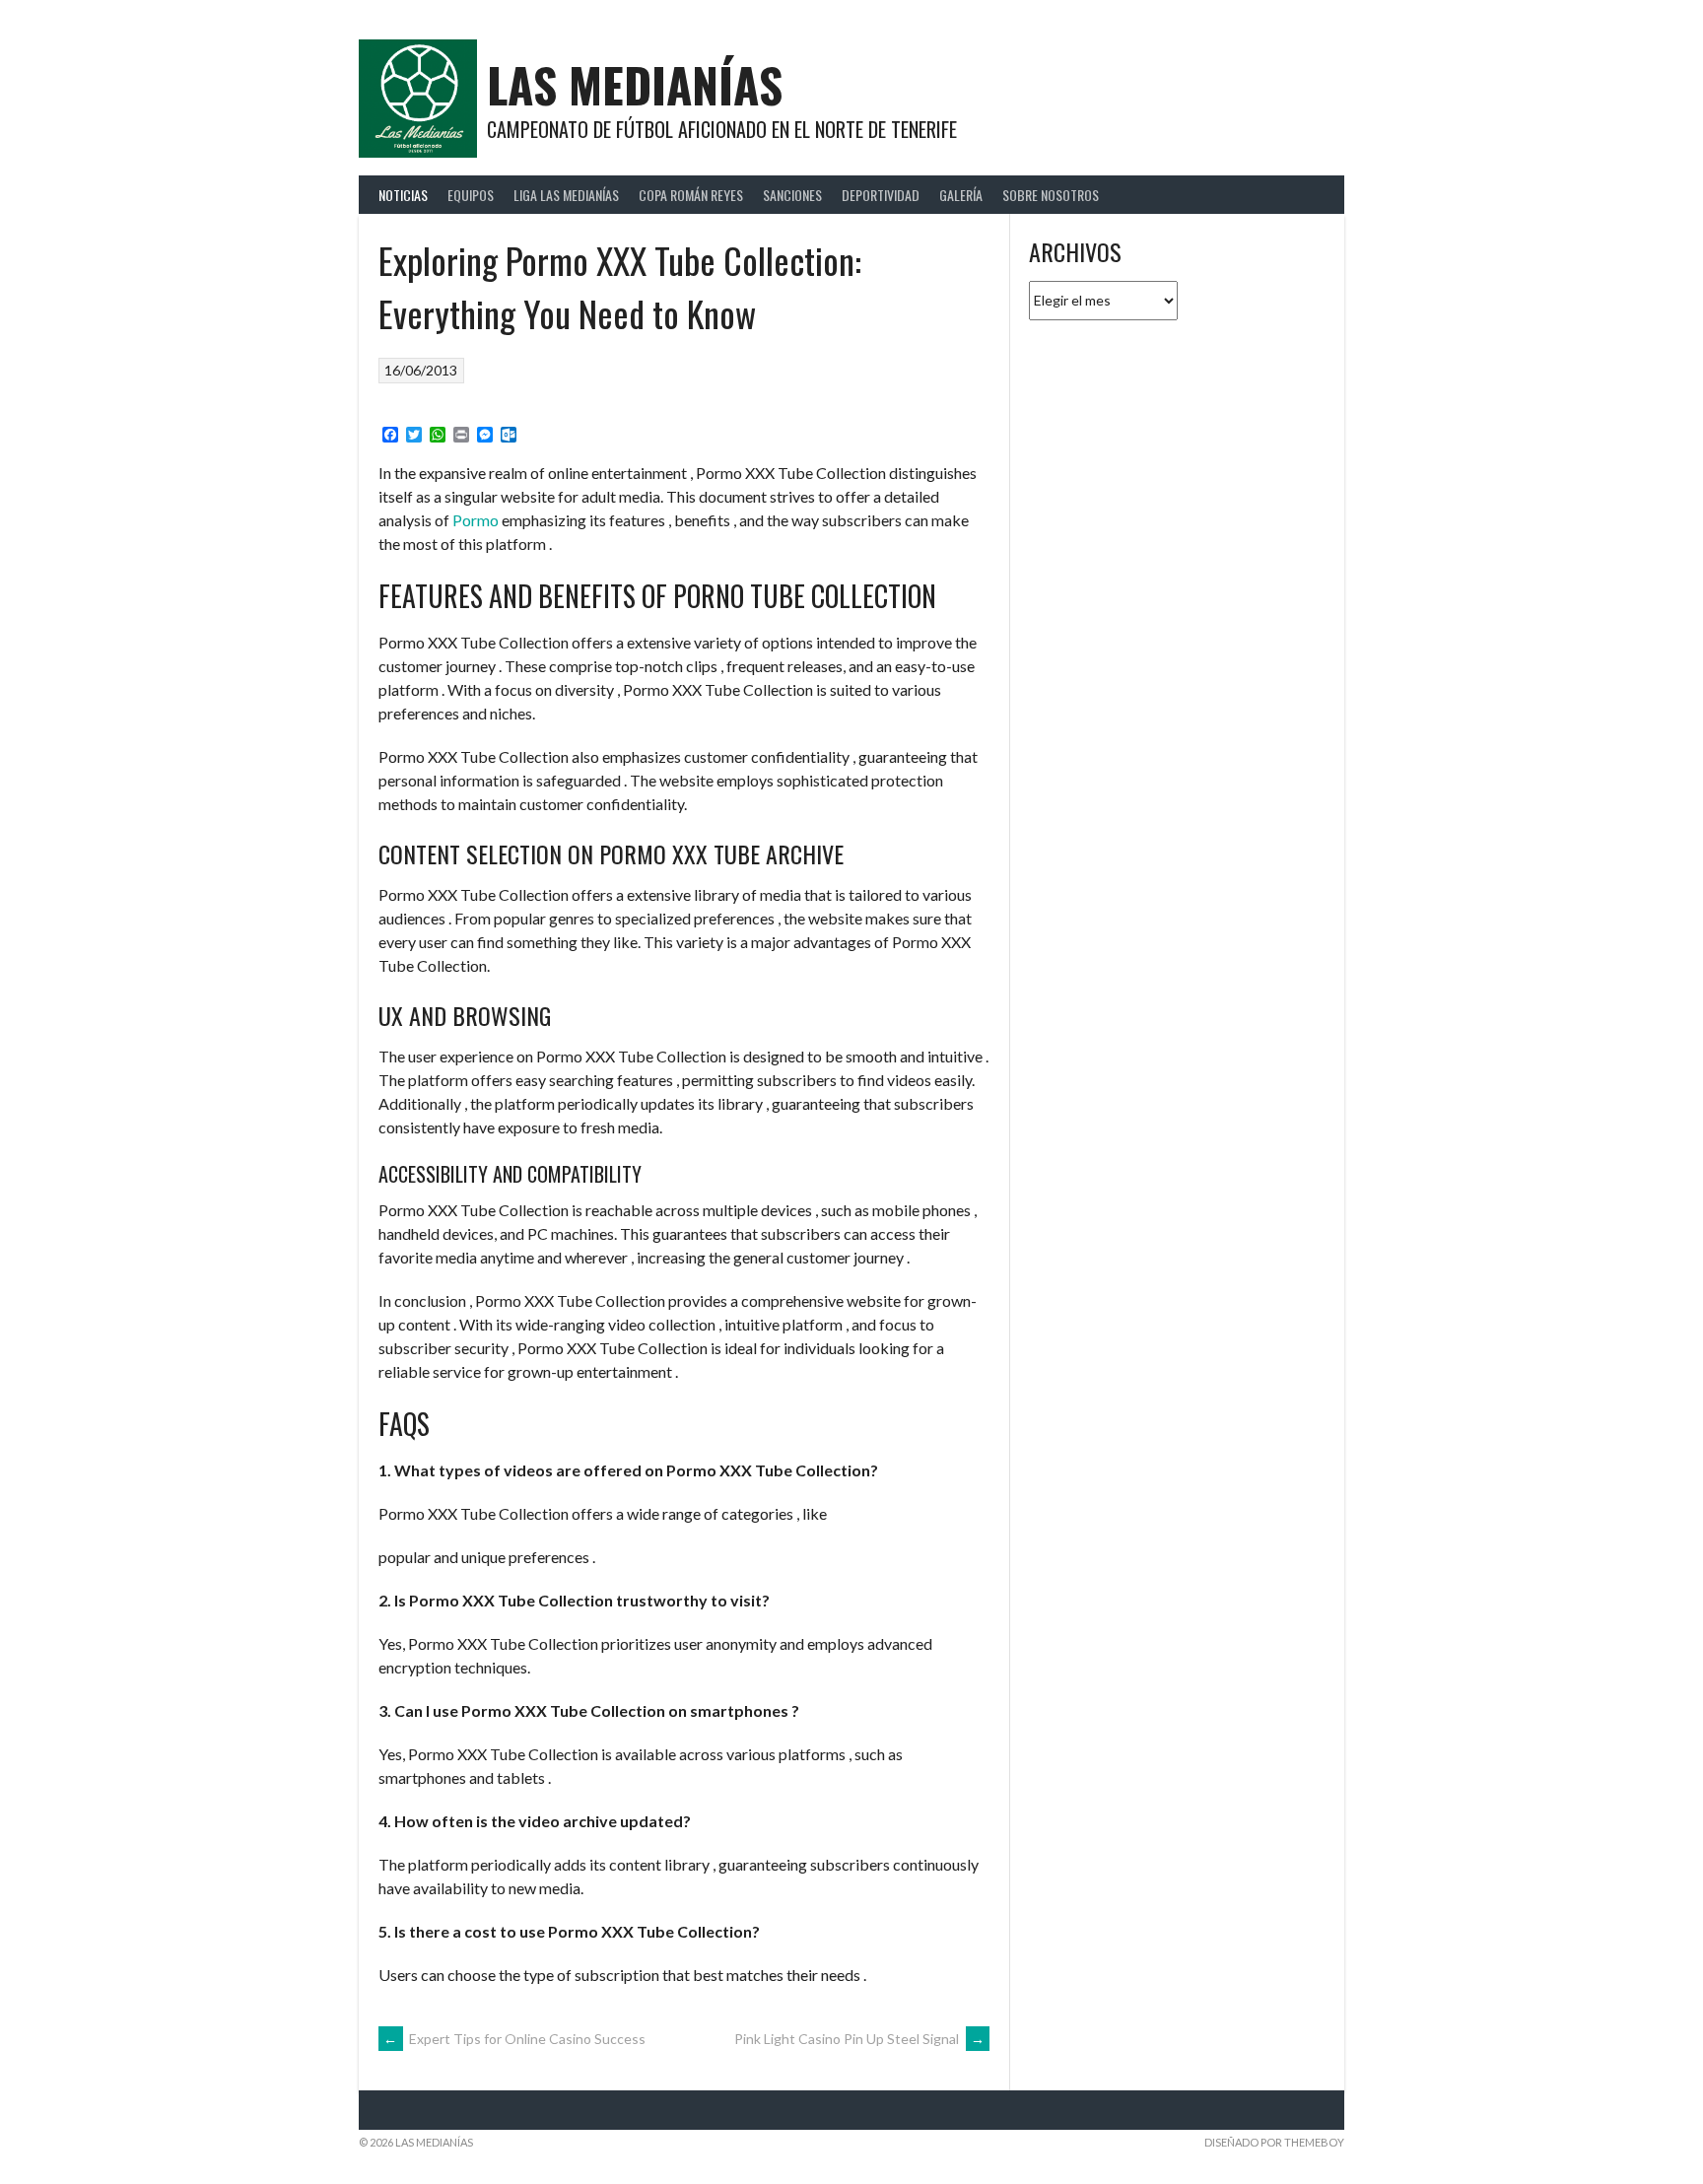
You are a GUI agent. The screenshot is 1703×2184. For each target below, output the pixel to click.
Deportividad (881, 195)
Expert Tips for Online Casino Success (514, 2039)
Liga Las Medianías (566, 195)
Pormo (476, 520)
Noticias (403, 195)
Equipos (471, 195)
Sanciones (792, 195)
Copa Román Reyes (691, 195)
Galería (961, 195)
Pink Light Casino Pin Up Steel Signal (859, 2039)
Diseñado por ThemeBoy (1274, 2142)
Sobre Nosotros (1051, 195)
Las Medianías (635, 84)
